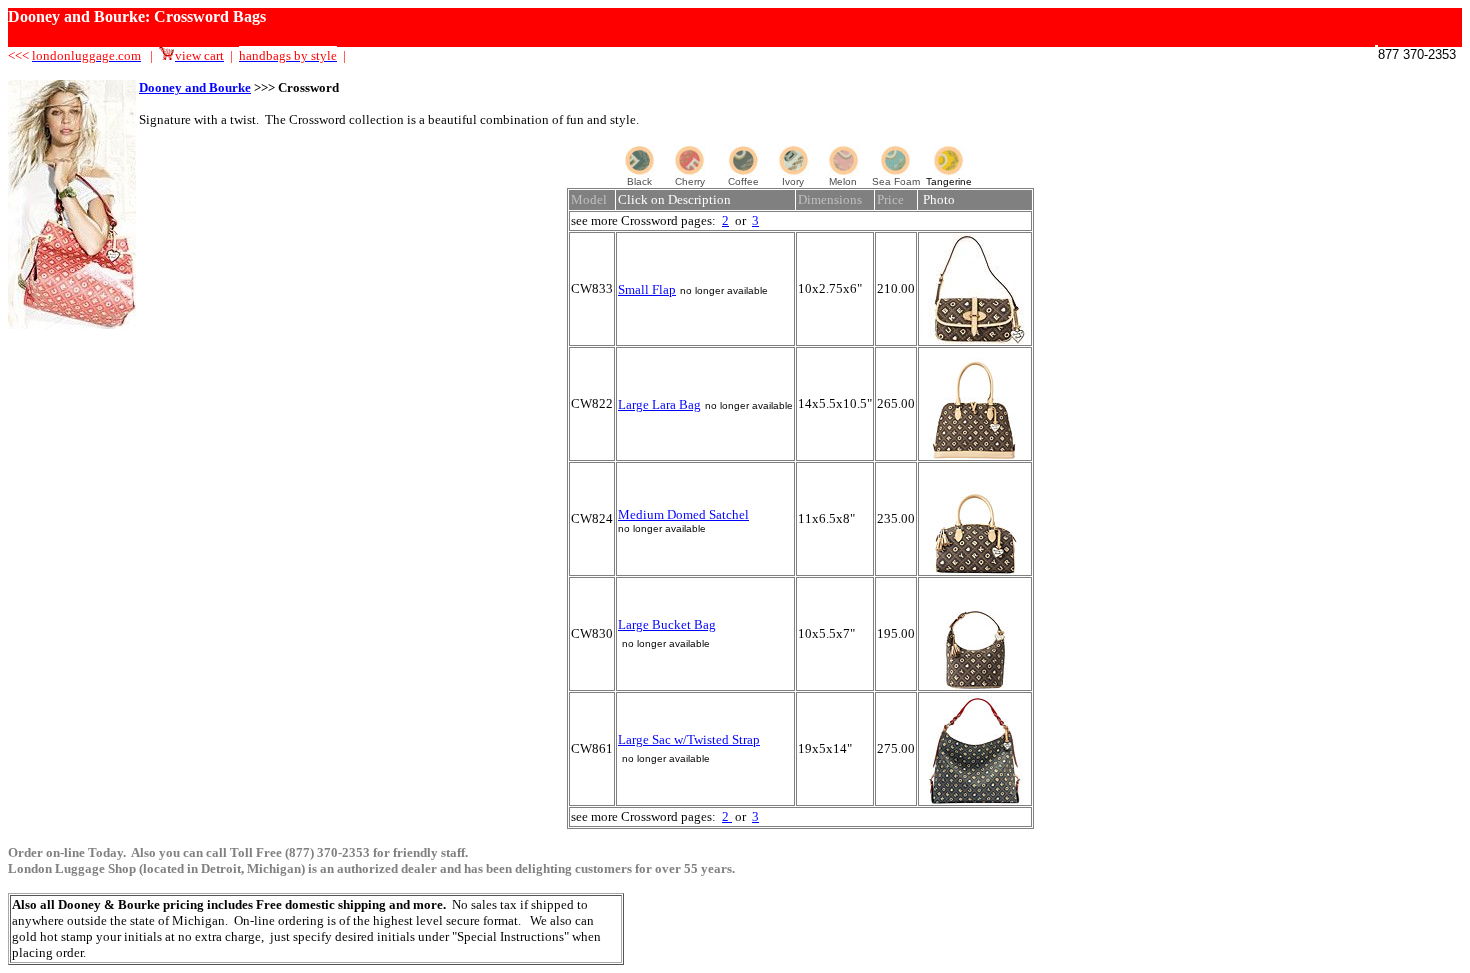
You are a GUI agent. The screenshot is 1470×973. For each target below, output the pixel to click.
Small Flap (647, 289)
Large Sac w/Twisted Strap (689, 739)
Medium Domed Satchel (683, 514)
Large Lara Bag (659, 404)
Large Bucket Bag (667, 624)
